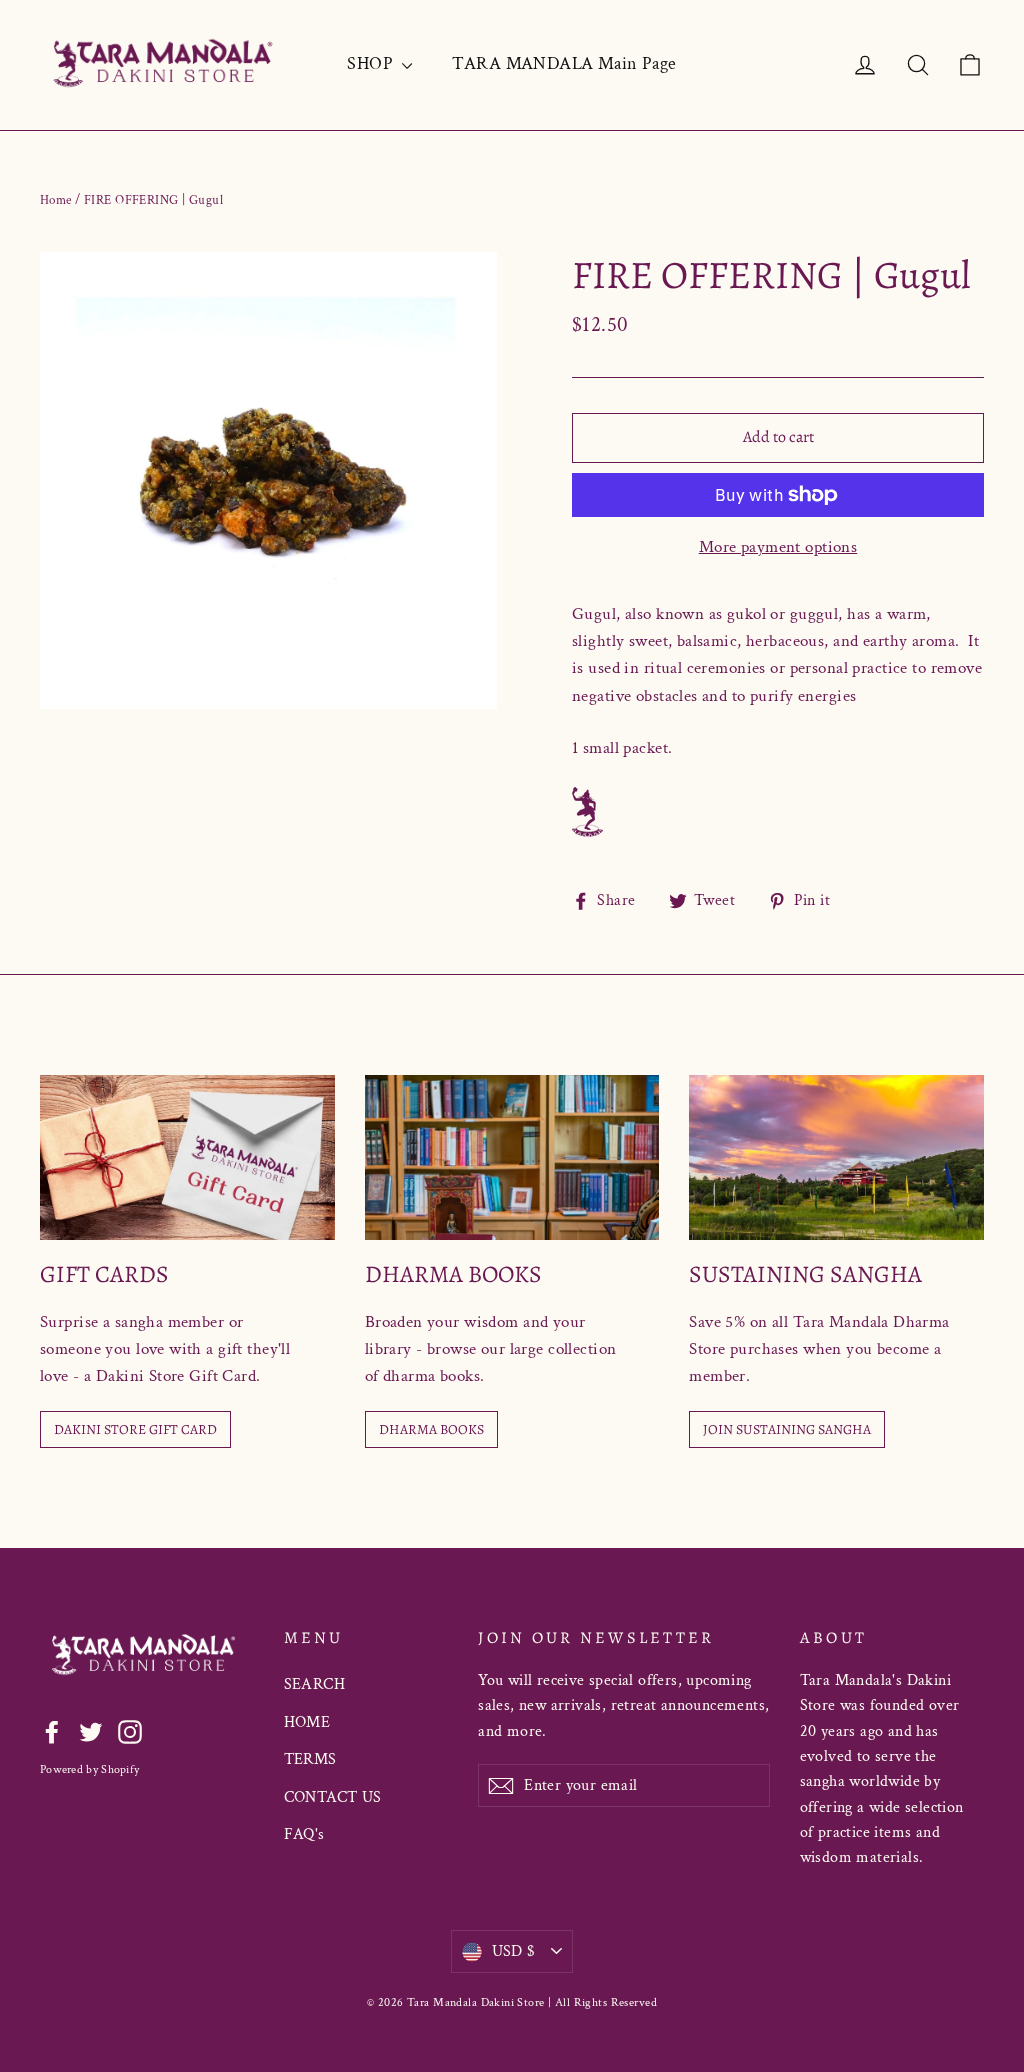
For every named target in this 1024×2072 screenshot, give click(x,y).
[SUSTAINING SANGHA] (836, 1158)
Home (56, 200)
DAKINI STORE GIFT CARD (135, 1429)
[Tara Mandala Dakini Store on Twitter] (91, 1731)
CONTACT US (333, 1797)
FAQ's (304, 1834)
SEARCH (315, 1684)
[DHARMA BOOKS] (512, 1158)
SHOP (372, 63)
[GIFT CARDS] (187, 1158)
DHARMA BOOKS (431, 1429)
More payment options (778, 547)
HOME (307, 1722)
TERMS (310, 1759)
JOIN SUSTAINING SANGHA (787, 1429)
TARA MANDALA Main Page (564, 63)
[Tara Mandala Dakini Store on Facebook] (52, 1731)
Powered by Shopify (89, 1769)
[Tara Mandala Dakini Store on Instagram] (130, 1731)
